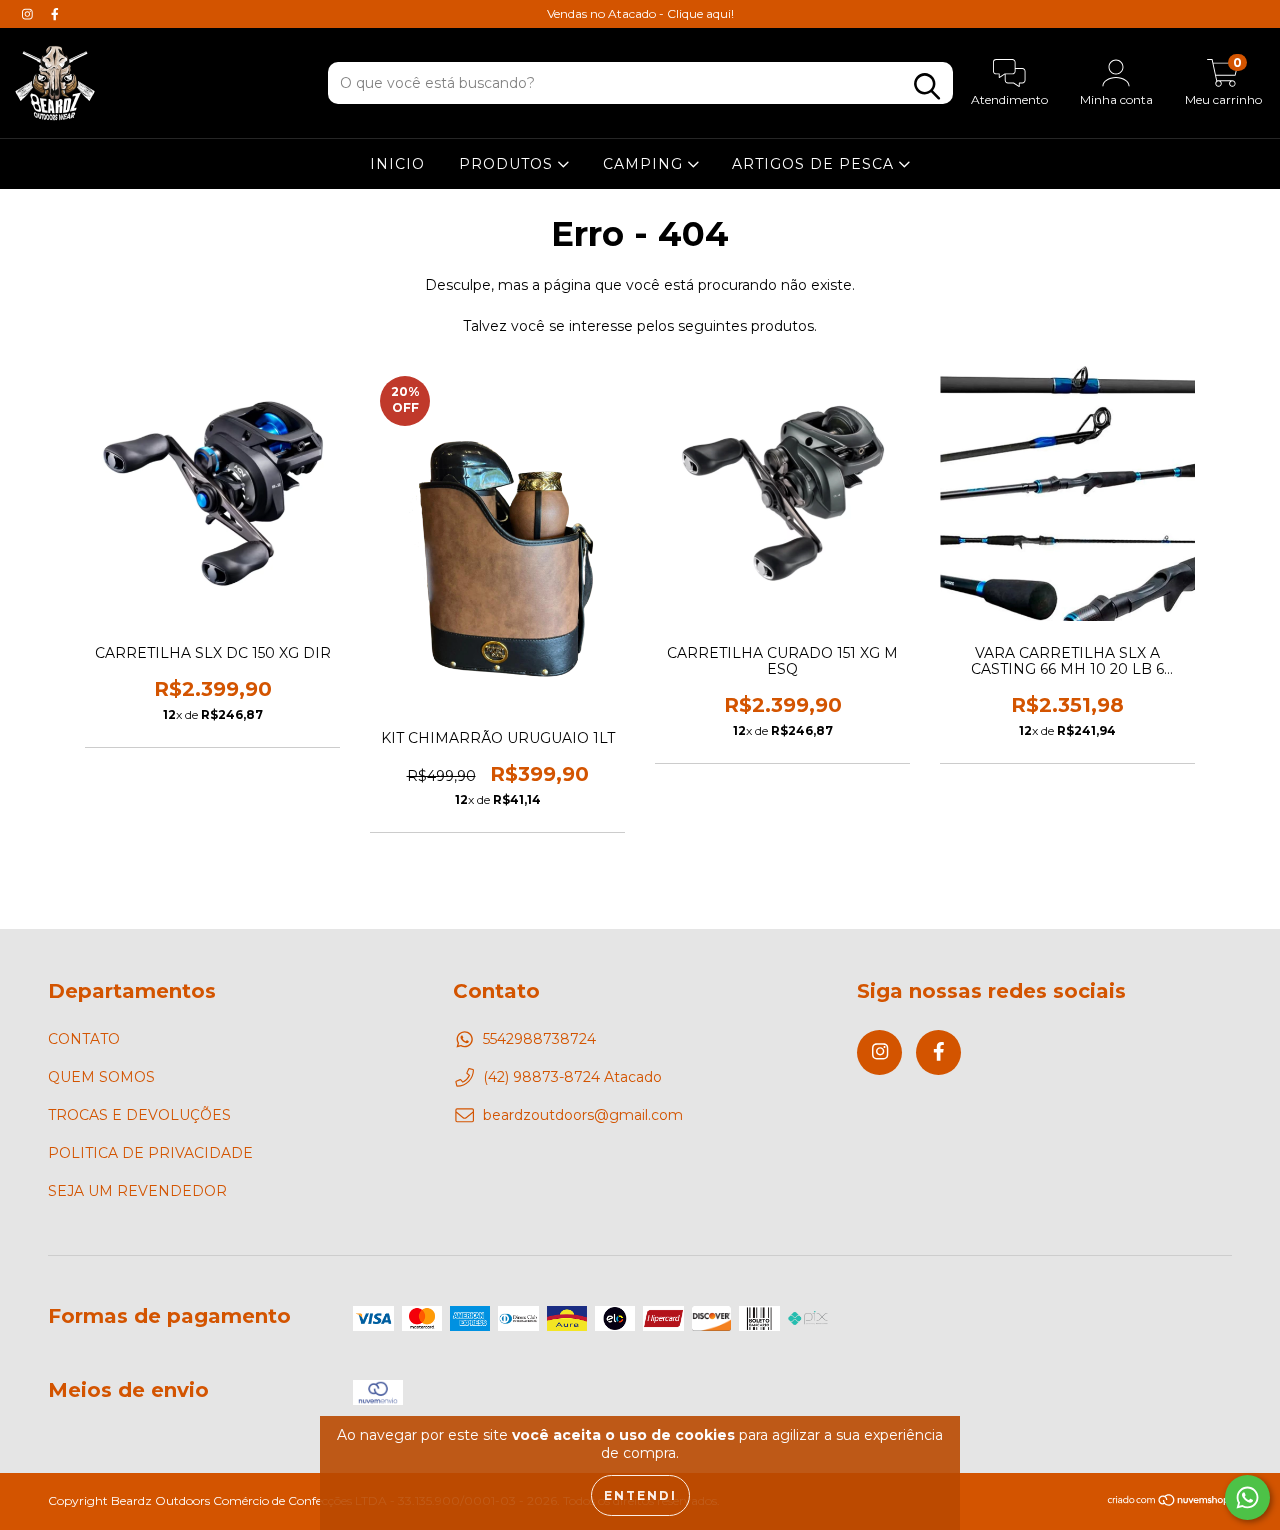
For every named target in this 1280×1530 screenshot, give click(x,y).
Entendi (640, 1495)
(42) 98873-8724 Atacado (572, 1077)
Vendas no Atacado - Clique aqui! (640, 13)
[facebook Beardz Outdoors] (55, 14)
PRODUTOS (508, 164)
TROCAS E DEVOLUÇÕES (139, 1115)
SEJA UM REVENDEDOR (137, 1191)
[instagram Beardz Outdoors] (29, 14)
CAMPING (645, 164)
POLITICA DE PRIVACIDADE (150, 1153)
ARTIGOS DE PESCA (815, 164)
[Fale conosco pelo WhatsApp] (1247, 1497)
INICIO (397, 164)
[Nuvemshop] (1169, 1502)
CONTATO (84, 1039)
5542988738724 (539, 1039)
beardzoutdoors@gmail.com (583, 1115)
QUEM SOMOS (101, 1077)
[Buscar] (927, 86)
